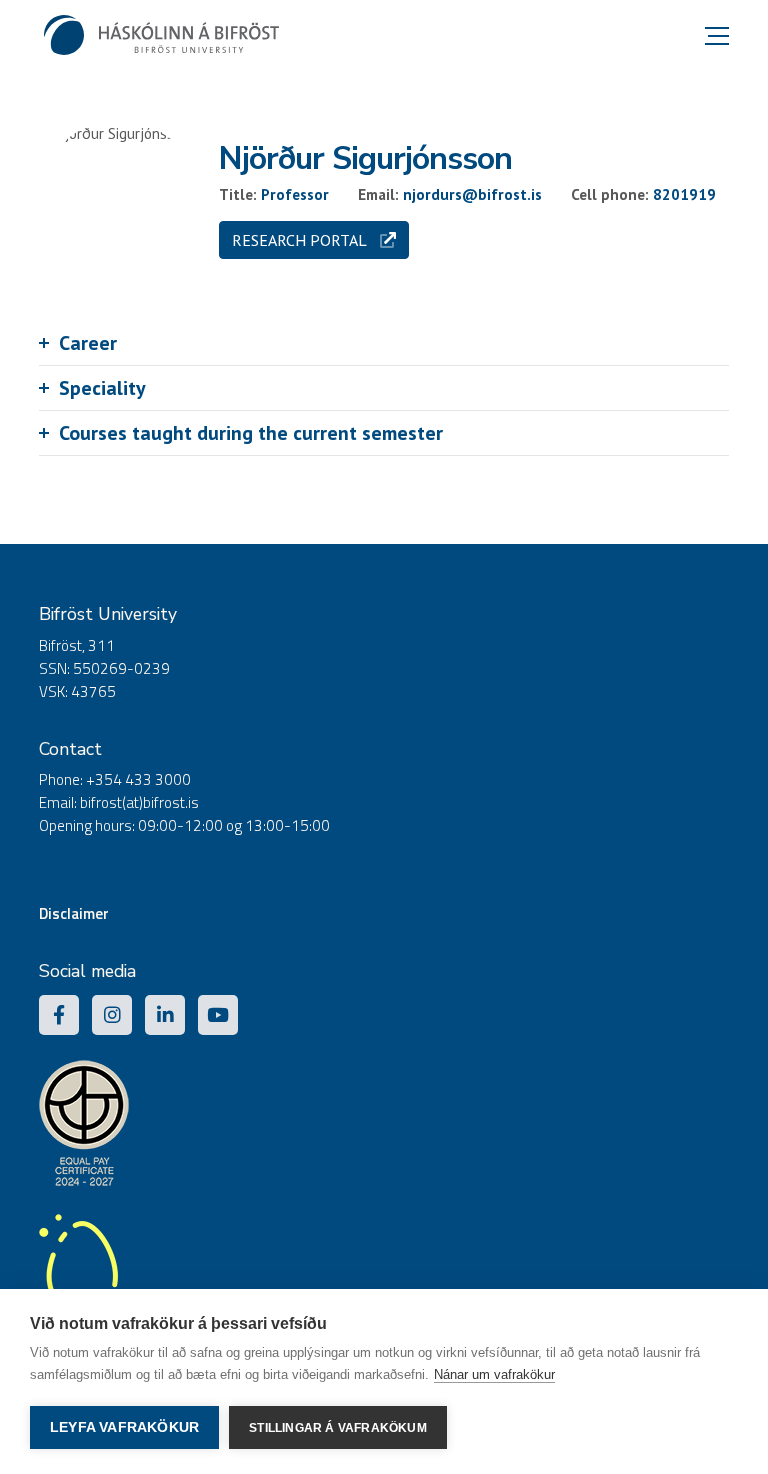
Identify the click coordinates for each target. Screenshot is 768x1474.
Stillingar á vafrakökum (338, 1428)
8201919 (684, 194)
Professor (295, 194)
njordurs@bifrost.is (472, 194)
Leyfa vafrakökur (124, 1427)
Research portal (301, 240)
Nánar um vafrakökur (494, 1374)
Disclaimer (74, 913)
